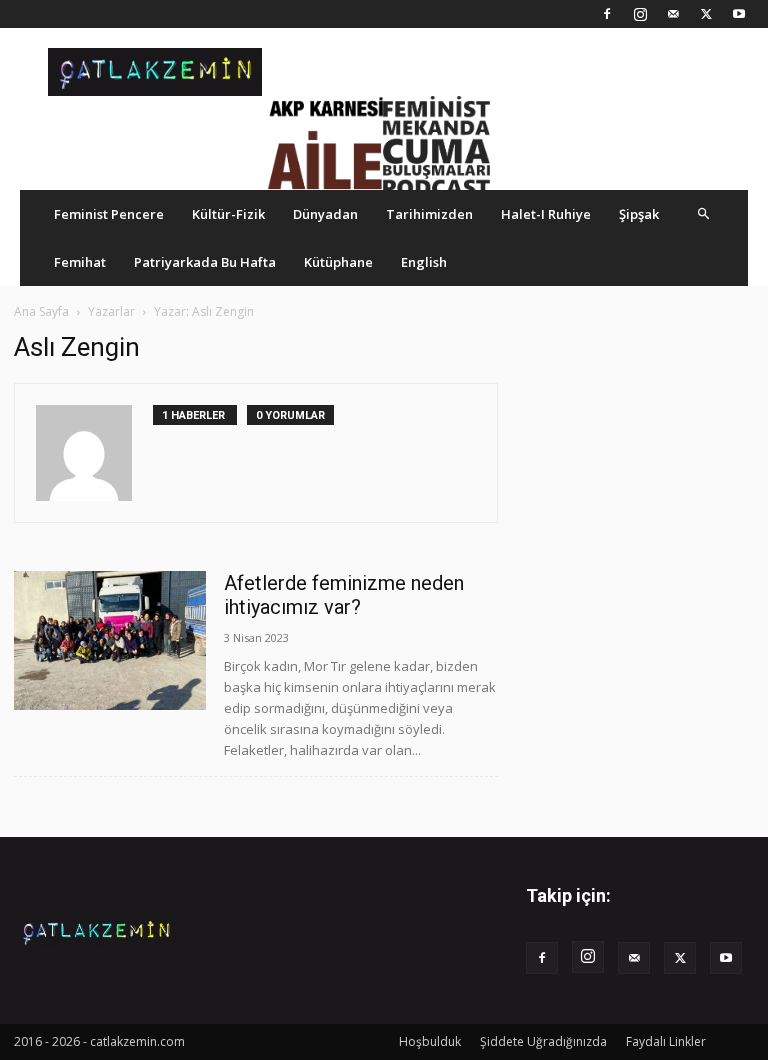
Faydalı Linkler (666, 1041)
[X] (706, 14)
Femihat (80, 262)
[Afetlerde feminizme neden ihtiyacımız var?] (110, 640)
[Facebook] (607, 14)
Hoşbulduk (430, 1041)
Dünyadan (325, 214)
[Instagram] (640, 14)
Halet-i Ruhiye (546, 214)
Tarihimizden (429, 214)
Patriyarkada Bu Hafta (205, 262)
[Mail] (673, 14)
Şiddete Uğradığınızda (543, 1041)
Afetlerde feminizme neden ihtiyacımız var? (344, 595)
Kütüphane (338, 262)
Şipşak (639, 214)
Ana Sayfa (41, 311)
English (424, 262)
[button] (704, 213)
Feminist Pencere (109, 214)
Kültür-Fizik (228, 214)
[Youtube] (739, 14)
